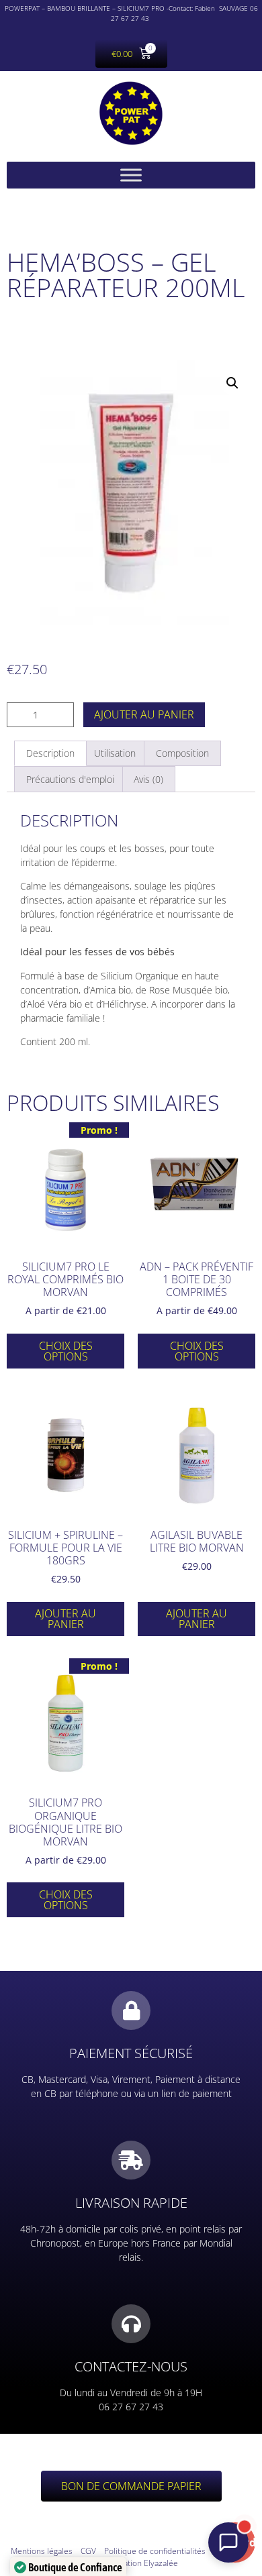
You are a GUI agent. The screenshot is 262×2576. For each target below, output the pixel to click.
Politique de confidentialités (155, 2551)
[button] (232, 383)
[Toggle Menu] (131, 175)
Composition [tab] (182, 753)
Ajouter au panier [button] (65, 1619)
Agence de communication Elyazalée (168, 2557)
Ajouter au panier (144, 714)
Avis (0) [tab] (148, 779)
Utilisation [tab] (115, 753)
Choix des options (66, 1351)
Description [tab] (50, 753)
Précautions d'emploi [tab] (70, 779)
